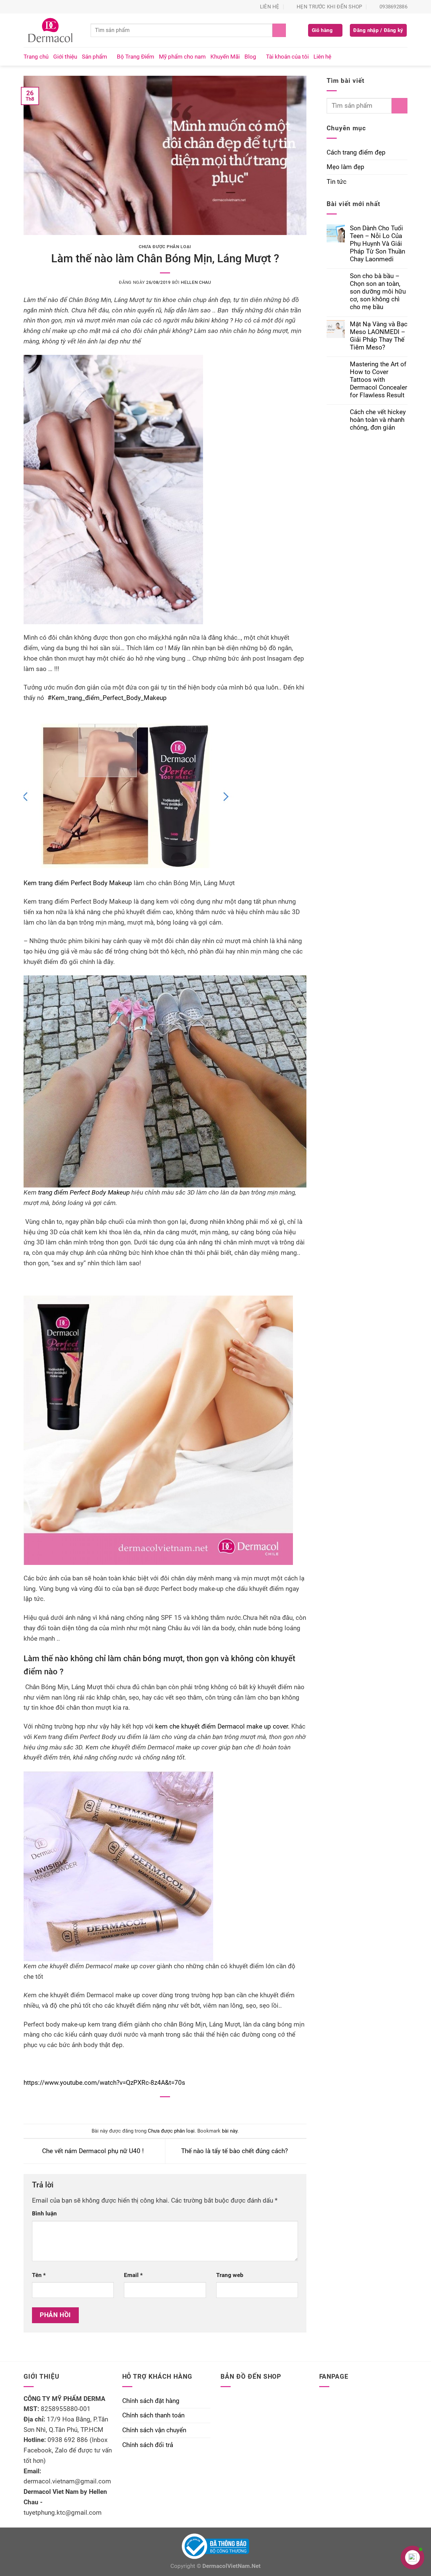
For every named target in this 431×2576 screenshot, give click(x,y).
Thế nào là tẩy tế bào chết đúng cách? (235, 2151)
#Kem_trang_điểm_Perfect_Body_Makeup (107, 698)
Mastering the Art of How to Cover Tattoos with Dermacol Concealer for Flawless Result (378, 380)
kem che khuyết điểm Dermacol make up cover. (222, 1726)
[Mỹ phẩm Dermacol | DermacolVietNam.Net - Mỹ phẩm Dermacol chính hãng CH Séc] (52, 30)
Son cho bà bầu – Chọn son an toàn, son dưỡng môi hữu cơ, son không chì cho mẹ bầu (378, 291)
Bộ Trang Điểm (136, 57)
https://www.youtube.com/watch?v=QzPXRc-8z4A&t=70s (104, 2083)
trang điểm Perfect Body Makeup (84, 1192)
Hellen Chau (196, 282)
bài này (230, 2131)
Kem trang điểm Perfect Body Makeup (79, 883)
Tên (39, 2275)
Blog (250, 57)
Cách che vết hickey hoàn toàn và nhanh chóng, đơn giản (378, 420)
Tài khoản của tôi (287, 57)
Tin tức (337, 182)
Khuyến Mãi (225, 57)
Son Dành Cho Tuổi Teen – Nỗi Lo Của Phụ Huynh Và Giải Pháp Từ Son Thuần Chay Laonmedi (377, 244)
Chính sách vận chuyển (154, 2430)
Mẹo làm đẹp (345, 167)
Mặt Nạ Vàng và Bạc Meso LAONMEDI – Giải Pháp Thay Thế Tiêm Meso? (379, 336)
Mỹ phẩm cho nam (182, 57)
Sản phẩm (94, 57)
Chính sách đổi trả (148, 2445)
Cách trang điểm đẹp (356, 152)
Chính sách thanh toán (153, 2415)
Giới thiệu (65, 57)
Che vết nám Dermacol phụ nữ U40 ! (92, 2151)
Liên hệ (322, 57)
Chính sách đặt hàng (151, 2401)
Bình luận (44, 2213)
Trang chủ (36, 57)
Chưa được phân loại (165, 247)
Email (133, 2275)
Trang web (230, 2275)
